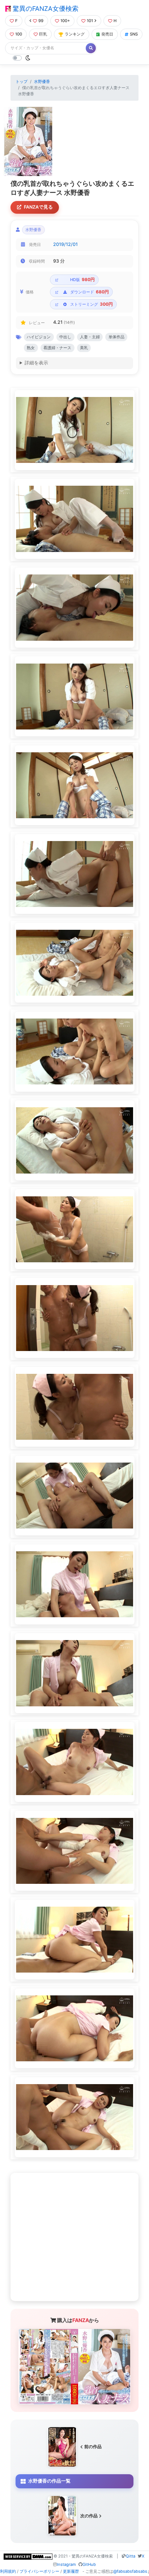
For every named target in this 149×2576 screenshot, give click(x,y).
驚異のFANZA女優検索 (45, 9)
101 (90, 21)
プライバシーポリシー (39, 2571)
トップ (22, 81)
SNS (134, 34)
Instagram (66, 2564)
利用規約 (8, 2571)
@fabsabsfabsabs (130, 2571)
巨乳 (43, 34)
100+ (65, 21)
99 (41, 21)
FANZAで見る (38, 207)
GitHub (89, 2564)
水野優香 (42, 81)
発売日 (107, 34)
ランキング (75, 34)
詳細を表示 (36, 363)
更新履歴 (71, 2571)
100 (19, 34)
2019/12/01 (65, 244)
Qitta (131, 2556)
